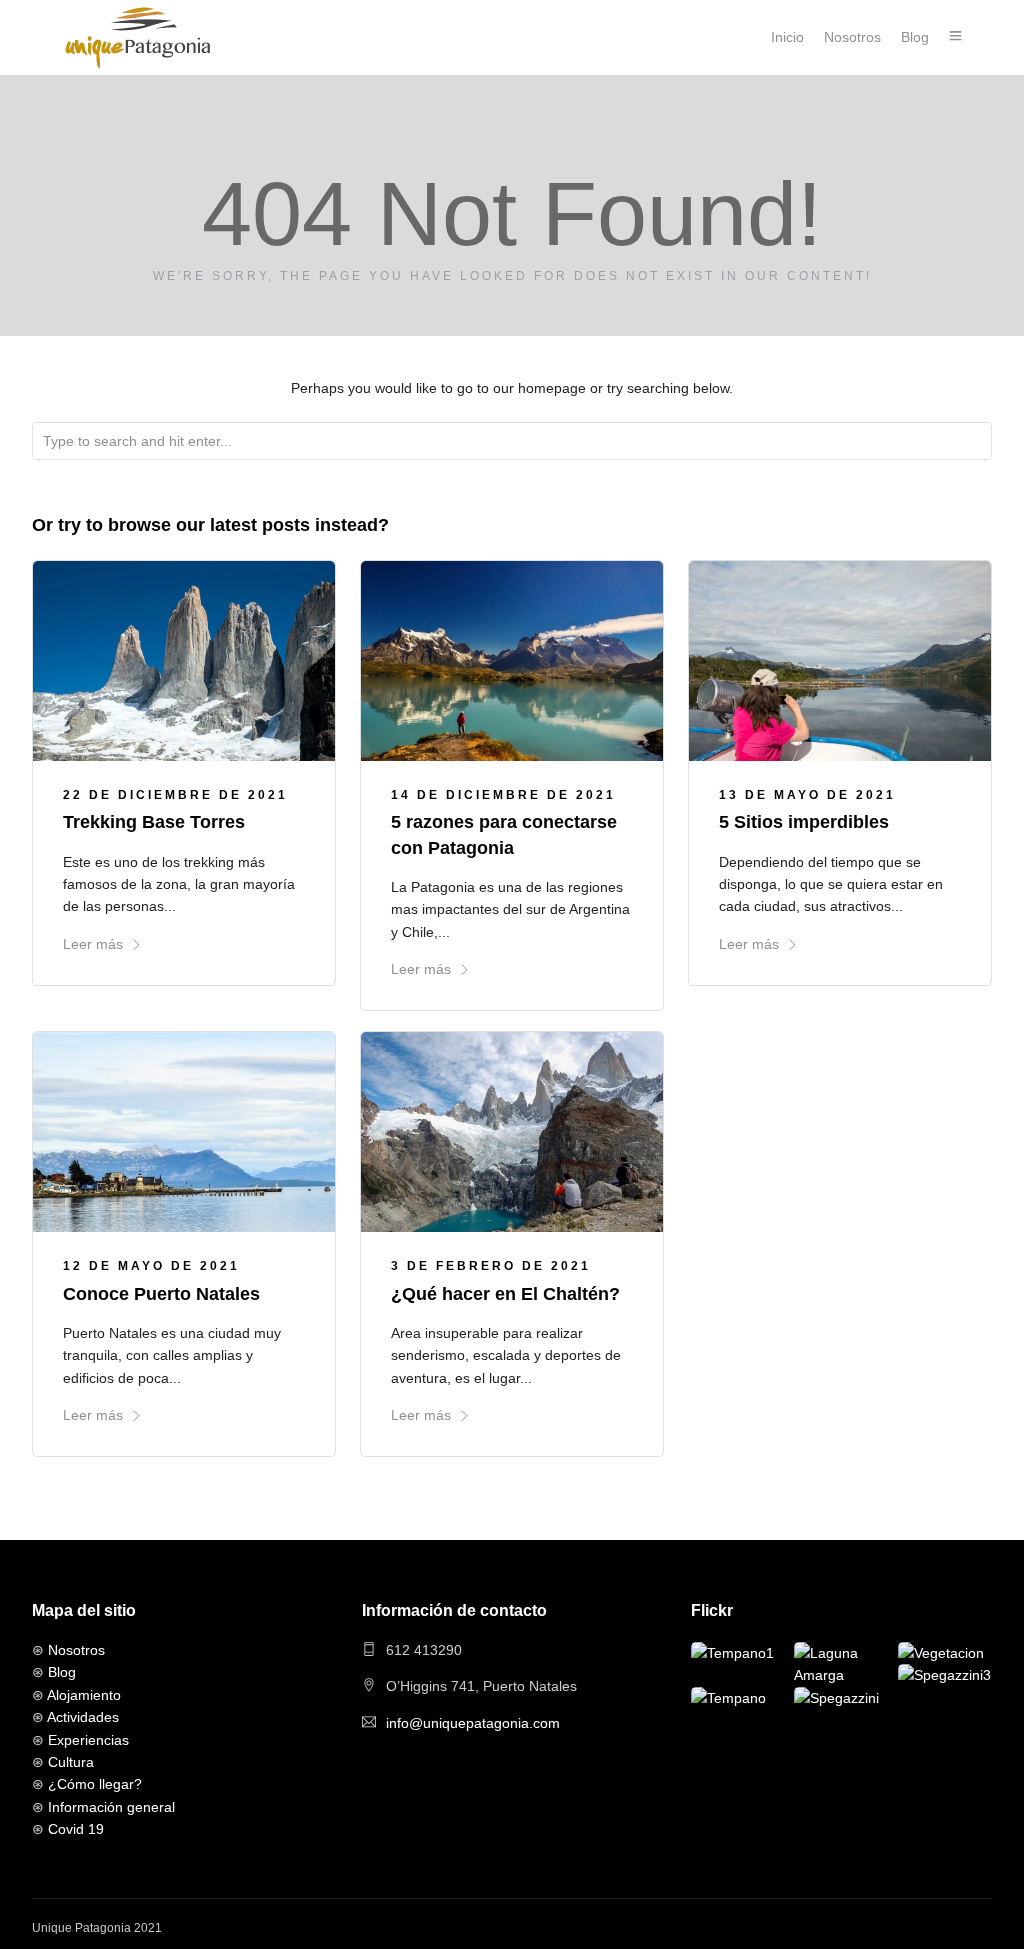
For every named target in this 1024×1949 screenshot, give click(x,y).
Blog (915, 37)
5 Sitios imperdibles (804, 822)
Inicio (787, 37)
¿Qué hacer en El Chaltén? (505, 1294)
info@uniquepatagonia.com (473, 1723)
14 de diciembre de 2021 (503, 795)
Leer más (93, 944)
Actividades (83, 1717)
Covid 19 (76, 1829)
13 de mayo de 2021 (807, 795)
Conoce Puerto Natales (161, 1294)
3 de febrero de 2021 (491, 1266)
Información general (111, 1807)
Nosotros (852, 37)
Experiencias (88, 1740)
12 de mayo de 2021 (151, 1266)
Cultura (71, 1762)
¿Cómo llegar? (95, 1784)
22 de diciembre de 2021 (175, 795)
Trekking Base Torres (154, 822)
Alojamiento (84, 1695)
